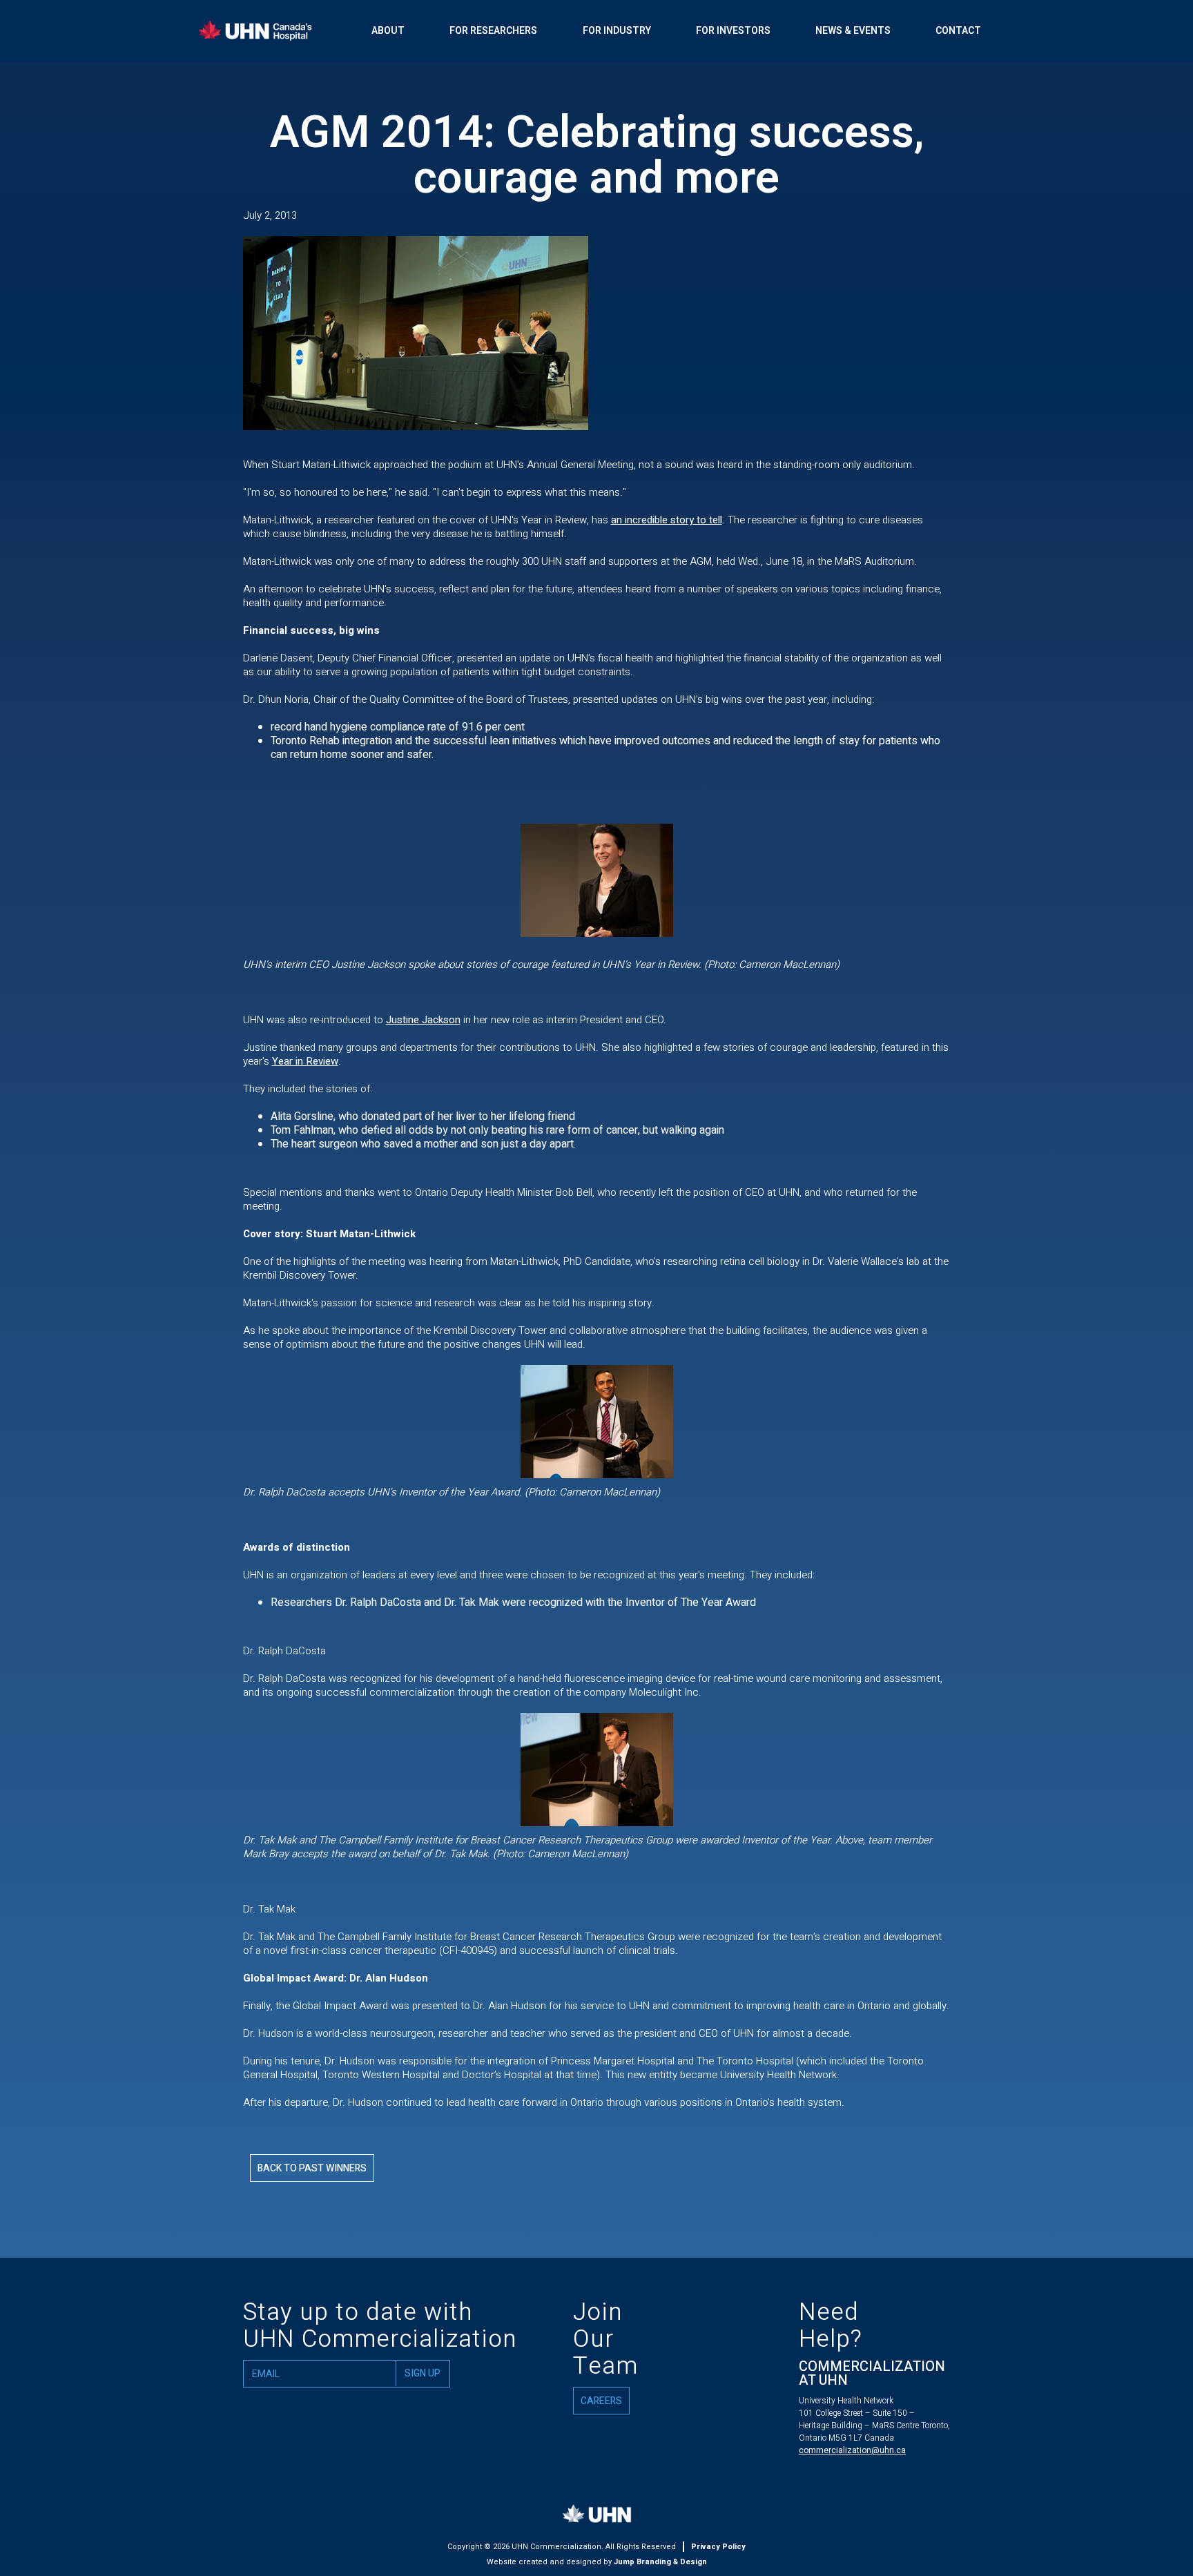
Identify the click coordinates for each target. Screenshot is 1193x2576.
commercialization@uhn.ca (852, 2450)
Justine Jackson (423, 1020)
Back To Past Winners (312, 2168)
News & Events (853, 31)
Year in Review (305, 1061)
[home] (269, 31)
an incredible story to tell (667, 520)
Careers (601, 2401)
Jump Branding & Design (660, 2562)
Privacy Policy (718, 2547)
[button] (388, 31)
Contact (958, 31)
